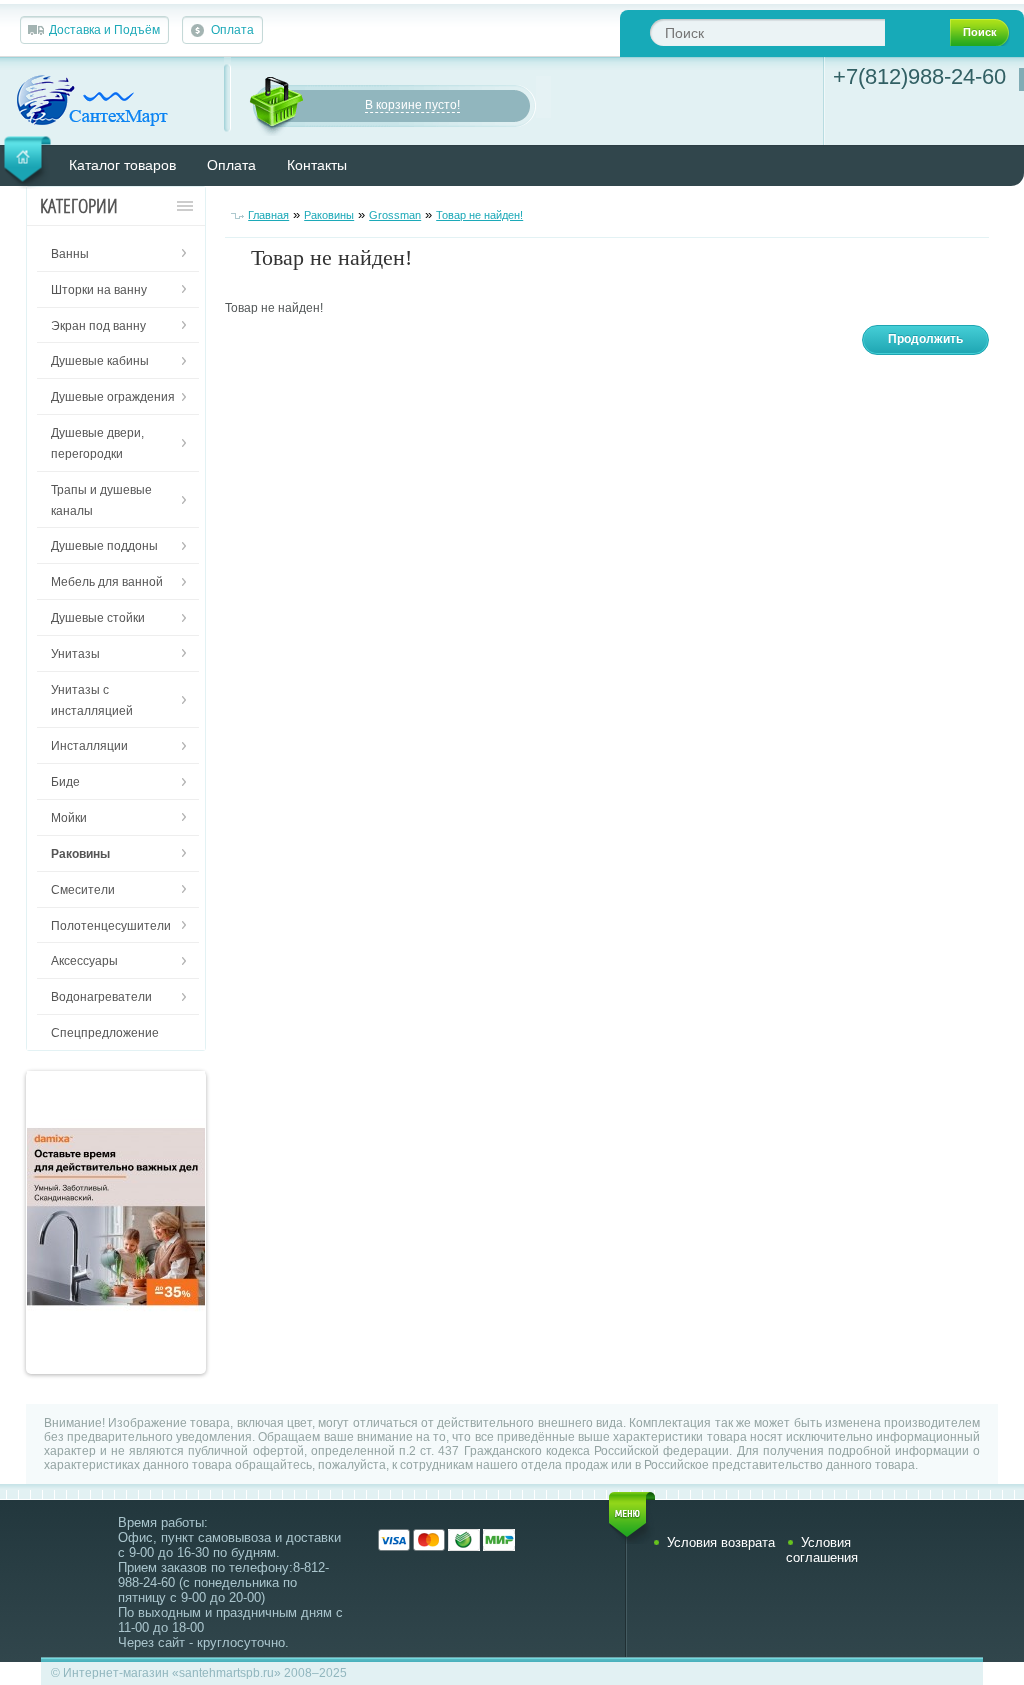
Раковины (329, 215)
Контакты (317, 165)
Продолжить (925, 339)
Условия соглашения (822, 1550)
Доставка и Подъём (104, 30)
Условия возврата (721, 1542)
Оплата (232, 30)
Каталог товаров (122, 165)
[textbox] (767, 32)
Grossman (395, 215)
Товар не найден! (479, 215)
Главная (268, 215)
